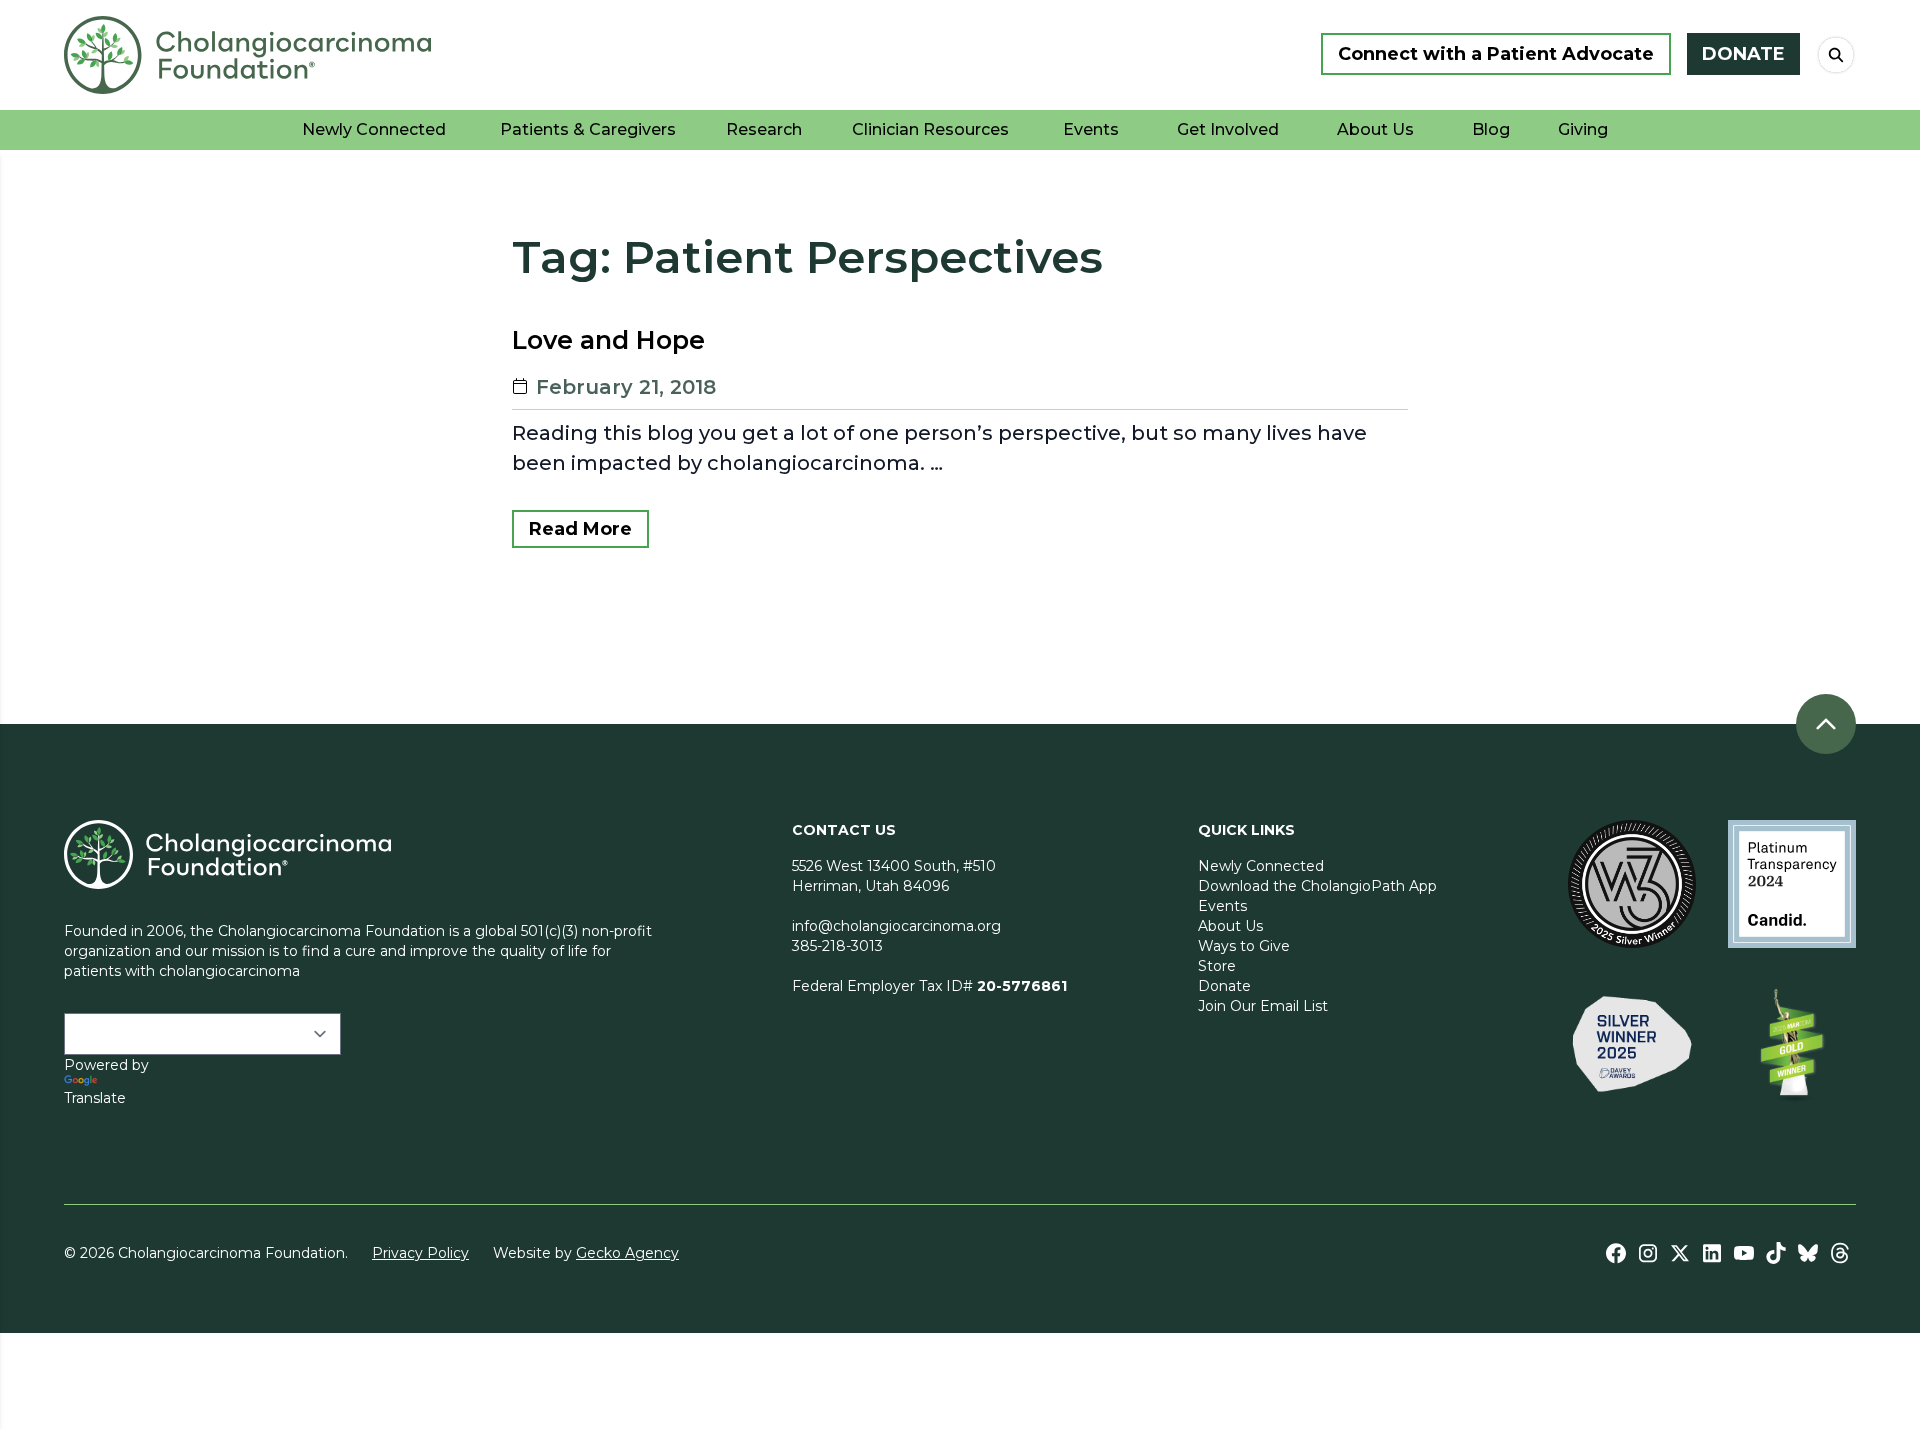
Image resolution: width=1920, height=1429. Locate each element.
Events (1222, 906)
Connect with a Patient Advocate (1496, 54)
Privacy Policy (420, 1253)
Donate (1224, 986)
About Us (1230, 926)
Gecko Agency (627, 1253)
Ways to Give (1244, 946)
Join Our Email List (1263, 1006)
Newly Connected (1261, 866)
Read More (580, 529)
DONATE (1743, 54)
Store (1217, 966)
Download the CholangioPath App (1317, 886)
